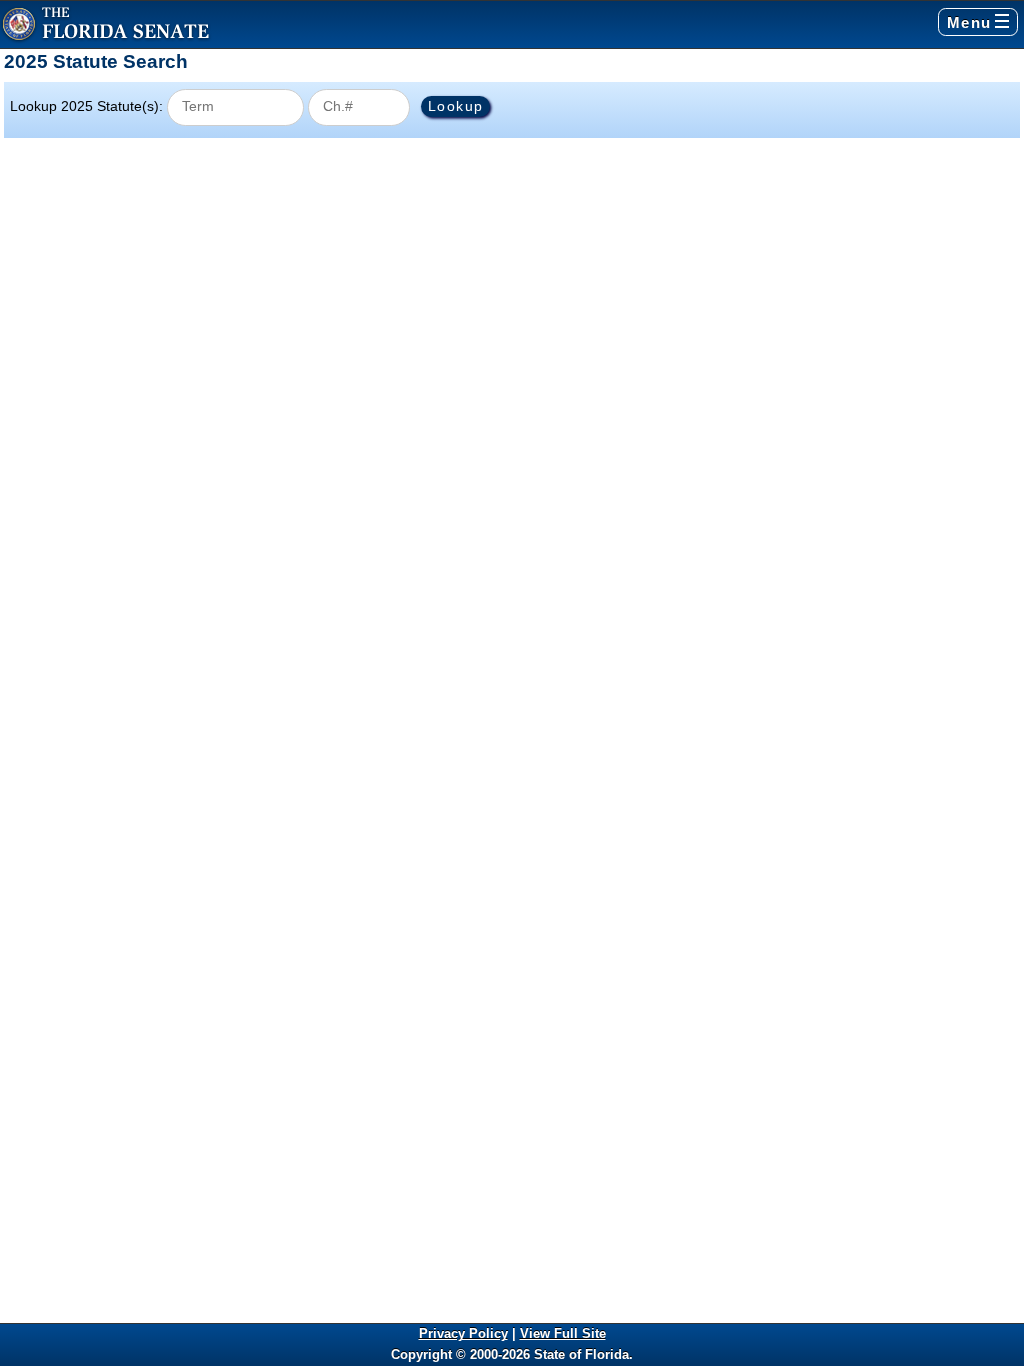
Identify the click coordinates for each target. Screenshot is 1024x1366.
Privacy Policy (463, 1333)
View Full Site (563, 1333)
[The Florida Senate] (106, 24)
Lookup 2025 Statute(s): (86, 106)
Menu (969, 22)
